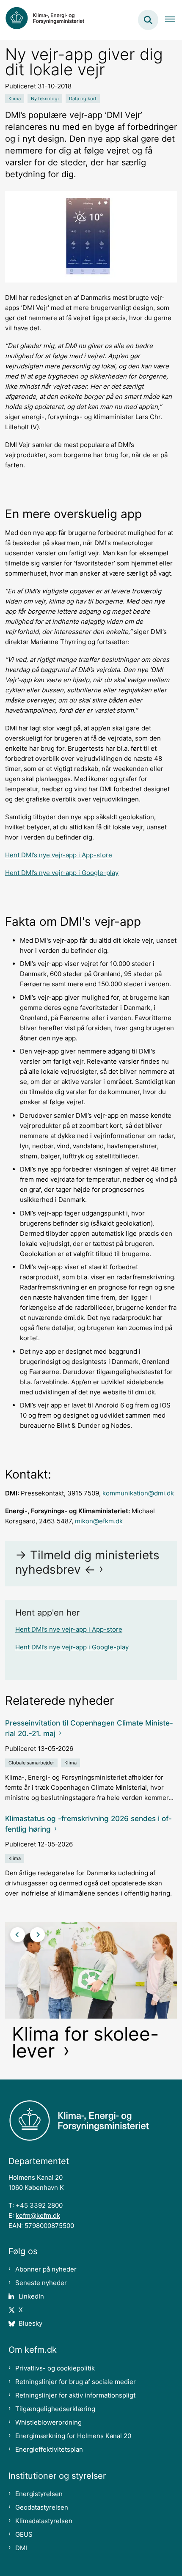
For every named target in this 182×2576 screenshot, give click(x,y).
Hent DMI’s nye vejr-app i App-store (59, 855)
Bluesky (30, 2323)
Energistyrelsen (39, 2494)
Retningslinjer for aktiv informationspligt (75, 2395)
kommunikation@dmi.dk (138, 1493)
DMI (21, 2548)
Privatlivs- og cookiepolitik (55, 2368)
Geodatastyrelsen (42, 2507)
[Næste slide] (37, 1935)
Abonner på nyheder (46, 2269)
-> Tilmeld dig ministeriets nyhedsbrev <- (87, 1562)
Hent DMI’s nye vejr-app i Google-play (62, 873)
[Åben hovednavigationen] (174, 20)
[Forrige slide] (18, 1935)
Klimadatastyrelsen (44, 2521)
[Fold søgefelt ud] (148, 20)
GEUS (24, 2534)
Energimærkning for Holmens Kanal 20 (73, 2436)
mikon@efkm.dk (99, 1521)
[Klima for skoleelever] (91, 1994)
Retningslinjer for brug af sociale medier (76, 2382)
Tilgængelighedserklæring (55, 2409)
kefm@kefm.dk (38, 2215)
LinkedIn (31, 2296)
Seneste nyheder (41, 2283)
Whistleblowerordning (48, 2422)
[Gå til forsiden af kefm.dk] (49, 20)
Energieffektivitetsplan (49, 2449)
